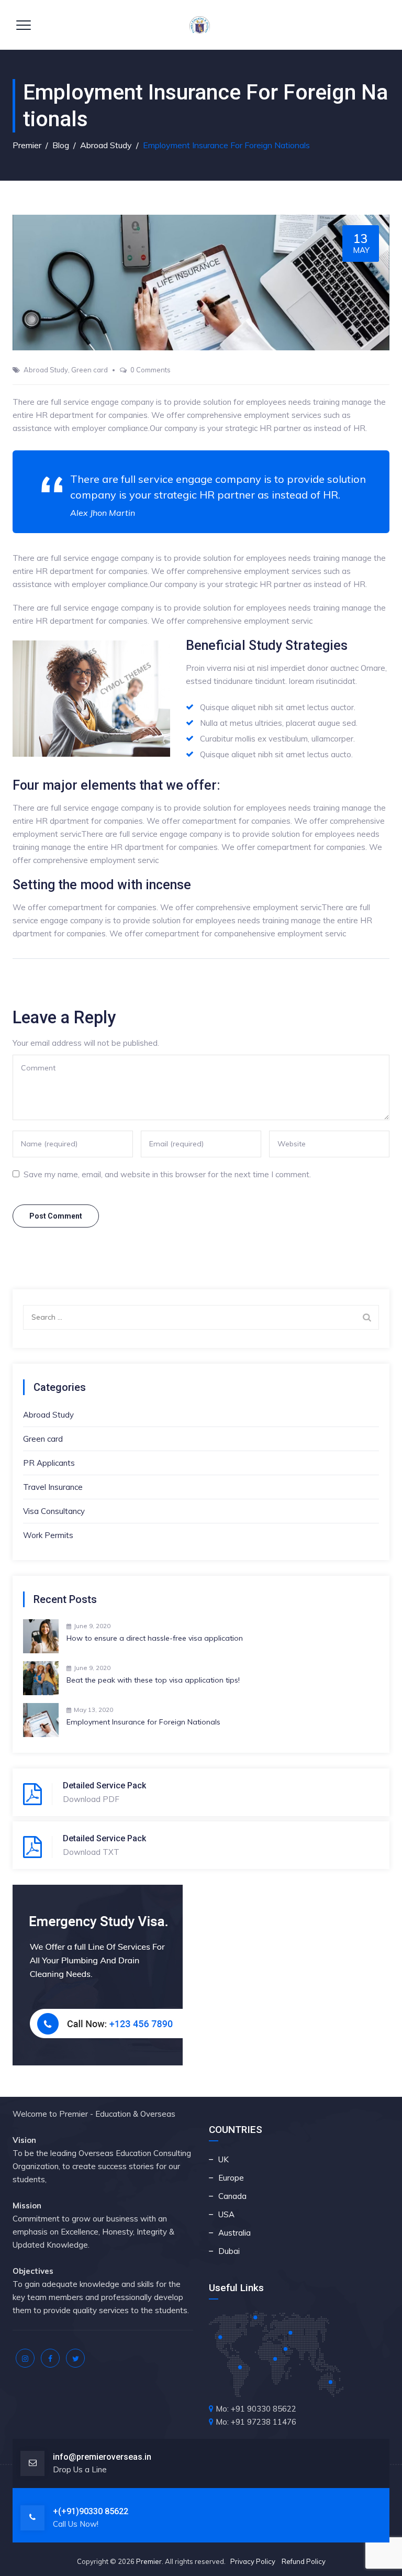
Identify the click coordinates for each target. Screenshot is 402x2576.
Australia (234, 2233)
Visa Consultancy (54, 1511)
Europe (231, 2178)
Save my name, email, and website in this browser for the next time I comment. (167, 1174)
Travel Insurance (53, 1487)
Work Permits (48, 1535)
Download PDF (91, 1799)
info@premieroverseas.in (102, 2457)
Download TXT (91, 1852)
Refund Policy (304, 2561)
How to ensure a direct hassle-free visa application (155, 1638)
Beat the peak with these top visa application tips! (153, 1680)
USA (226, 2214)
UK (224, 2159)
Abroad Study (46, 370)
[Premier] (200, 25)
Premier (149, 2561)
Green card (90, 370)
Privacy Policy (253, 2561)
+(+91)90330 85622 (91, 2511)
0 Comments (150, 370)
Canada (232, 2196)
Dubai (229, 2251)
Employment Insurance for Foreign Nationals (143, 1722)
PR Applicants (49, 1463)
